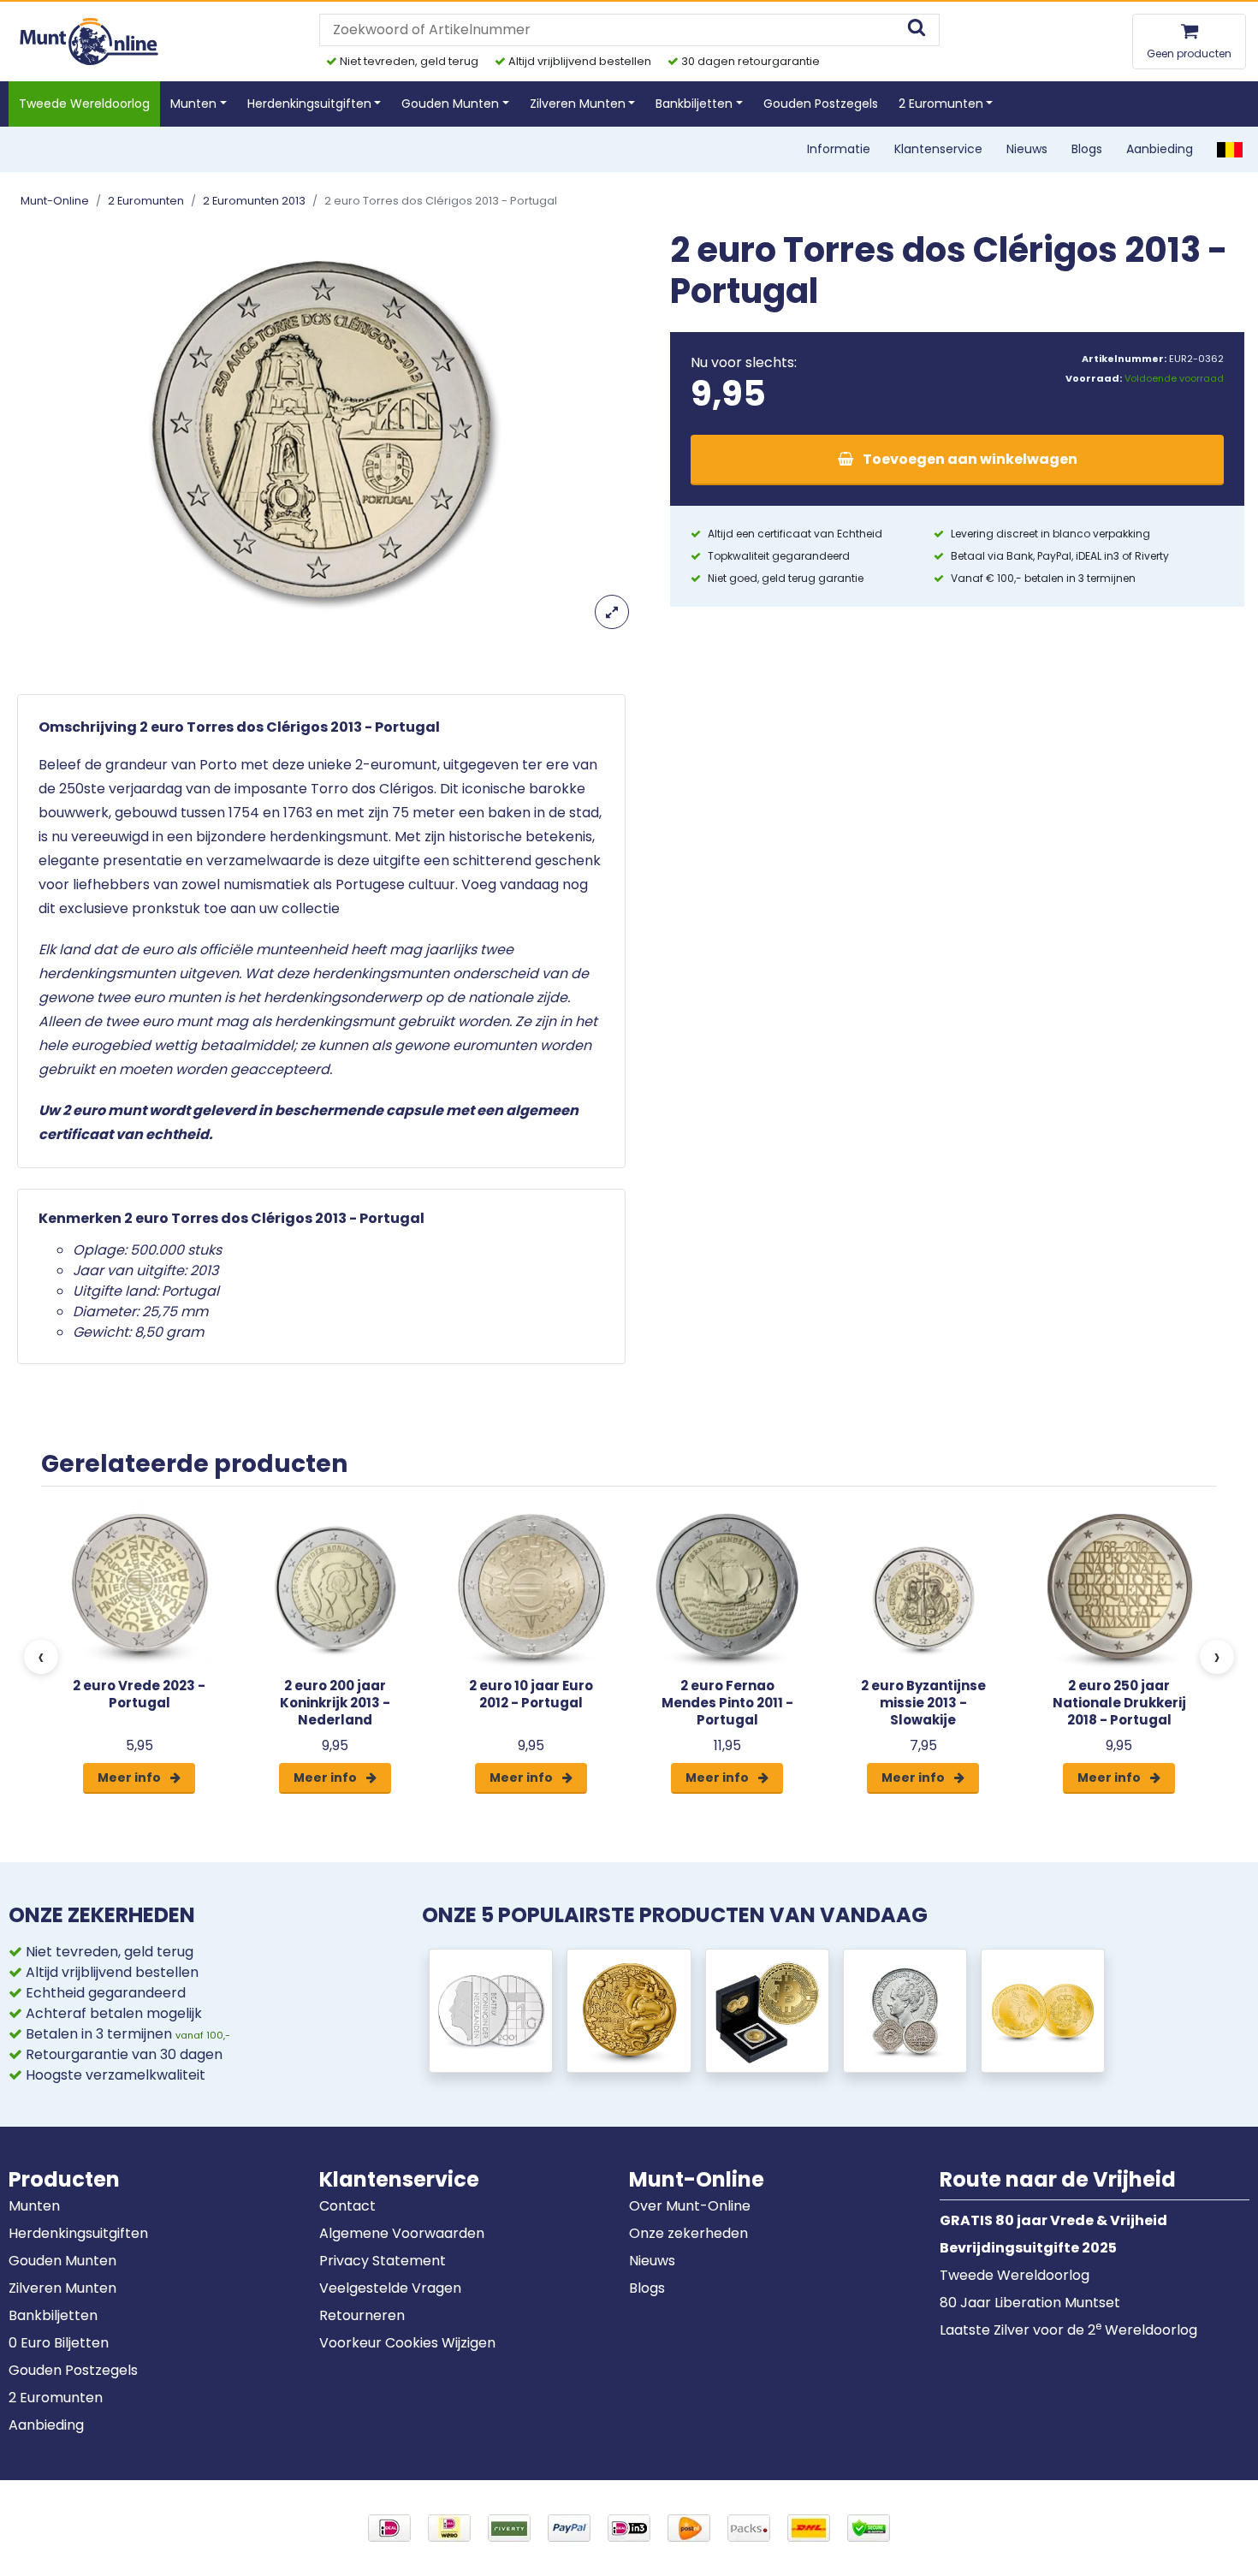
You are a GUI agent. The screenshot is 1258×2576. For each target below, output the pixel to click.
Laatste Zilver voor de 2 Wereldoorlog (1068, 2330)
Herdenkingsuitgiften (78, 2233)
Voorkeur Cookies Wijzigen (407, 2343)
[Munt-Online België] (1230, 149)
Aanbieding (1160, 149)
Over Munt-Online (690, 2206)
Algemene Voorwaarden (402, 2233)
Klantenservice (938, 149)
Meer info (131, 1778)
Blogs (1087, 149)
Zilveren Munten (62, 2288)
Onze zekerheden (688, 2233)
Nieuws (1027, 149)
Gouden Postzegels (821, 104)
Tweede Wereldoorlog (84, 104)
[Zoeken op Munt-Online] (917, 30)
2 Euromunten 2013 (254, 201)
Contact (347, 2206)
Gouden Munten (62, 2261)
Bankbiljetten (53, 2315)
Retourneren (362, 2315)
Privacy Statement (383, 2261)
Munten (34, 2206)
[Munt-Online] (90, 41)
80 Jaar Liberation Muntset (1030, 2303)
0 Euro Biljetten (59, 2343)
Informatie (839, 149)
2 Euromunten (146, 201)
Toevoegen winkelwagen (969, 459)
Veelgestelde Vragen (390, 2288)
